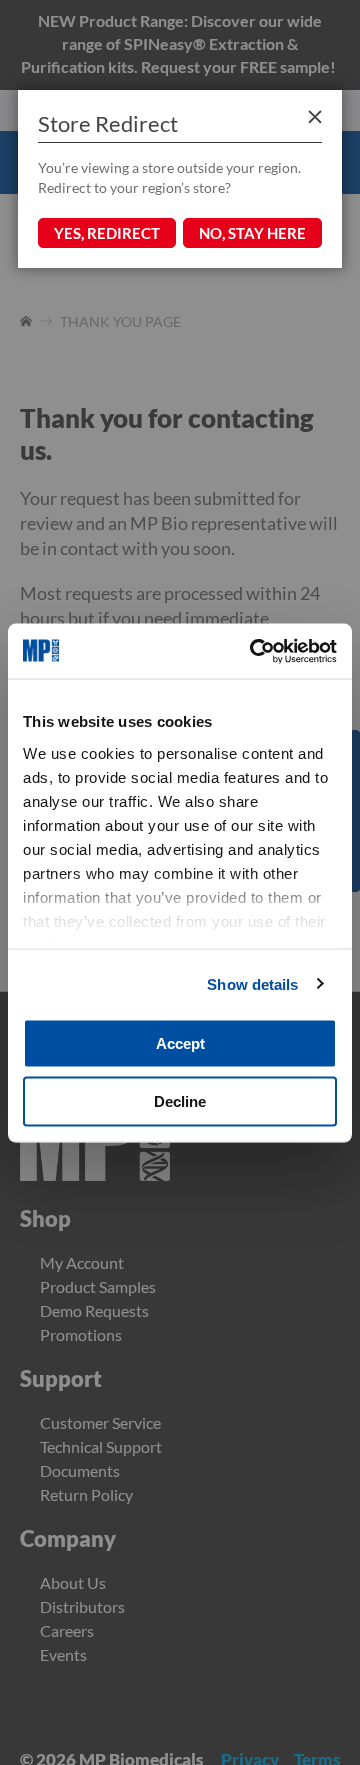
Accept (180, 1043)
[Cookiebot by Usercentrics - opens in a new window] (254, 651)
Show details (252, 983)
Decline (180, 1100)
